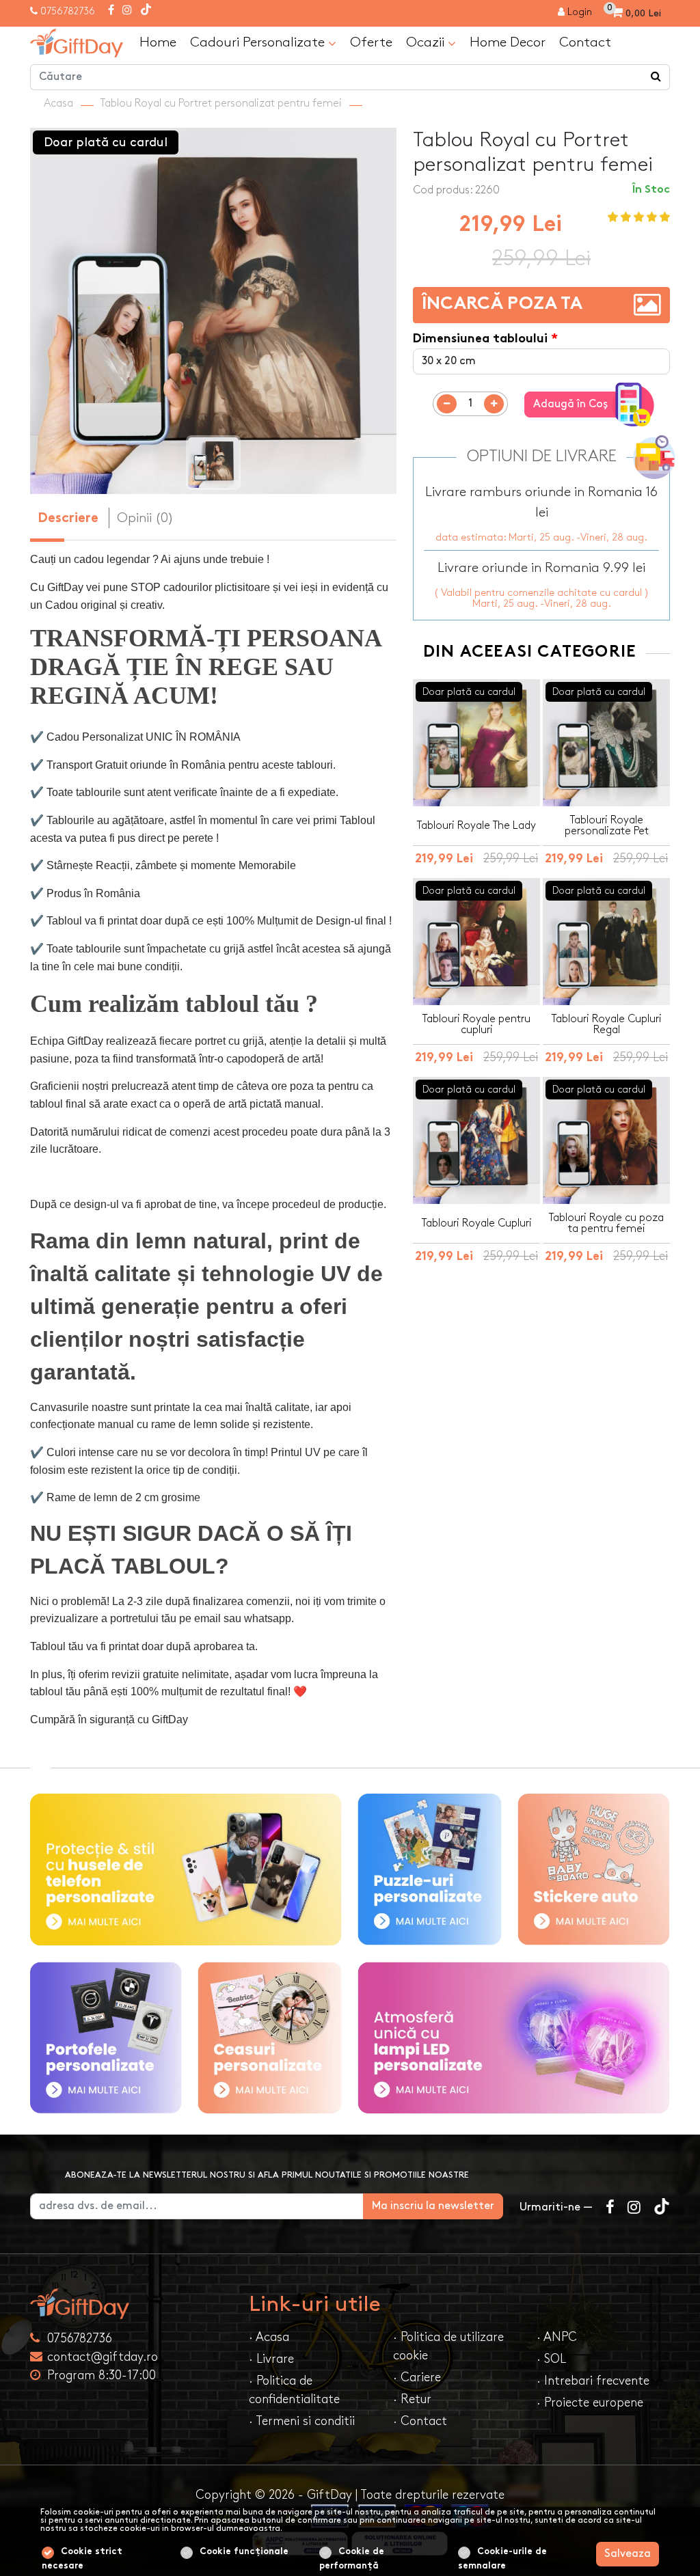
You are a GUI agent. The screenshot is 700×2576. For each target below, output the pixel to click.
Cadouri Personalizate (259, 42)
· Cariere (417, 2378)
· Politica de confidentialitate (294, 2390)
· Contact (420, 2421)
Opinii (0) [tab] (145, 518)
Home (158, 42)
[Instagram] (127, 11)
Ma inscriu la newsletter (433, 2206)
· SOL (551, 2359)
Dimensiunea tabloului (480, 339)
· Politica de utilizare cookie (448, 2346)
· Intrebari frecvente (593, 2381)
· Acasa (269, 2337)
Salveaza (628, 2554)
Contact (585, 42)
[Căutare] (656, 77)
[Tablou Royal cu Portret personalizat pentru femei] (77, 43)
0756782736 (68, 11)
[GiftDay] (131, 2304)
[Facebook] (111, 11)
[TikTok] (146, 11)
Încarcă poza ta (502, 305)
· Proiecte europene (590, 2403)
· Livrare (271, 2359)
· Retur (412, 2399)
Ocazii (427, 42)
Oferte (371, 42)
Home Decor (508, 42)
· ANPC (557, 2337)
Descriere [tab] (68, 519)
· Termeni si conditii (302, 2421)
